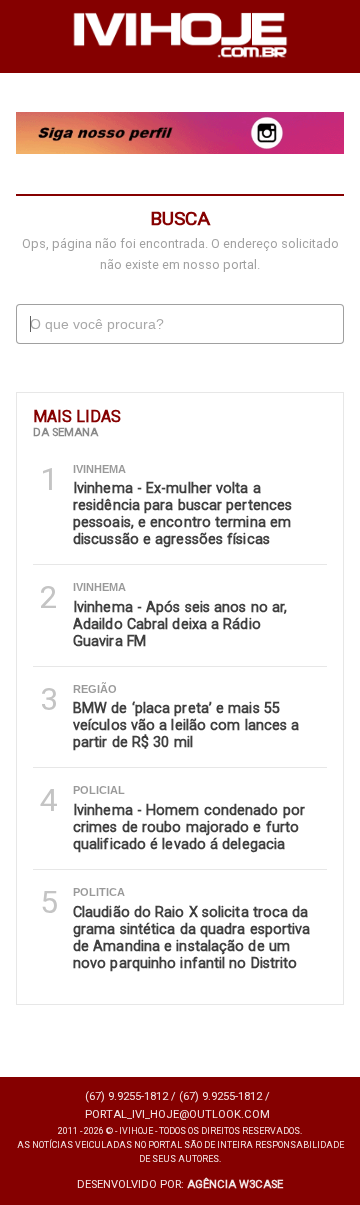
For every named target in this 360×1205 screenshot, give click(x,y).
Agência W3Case (235, 1184)
